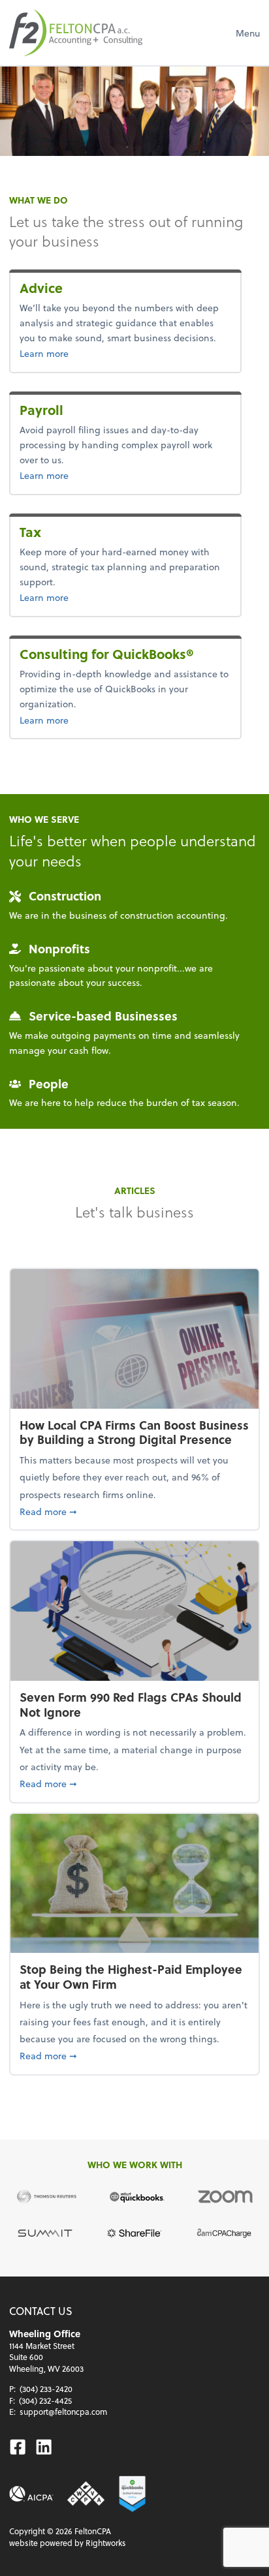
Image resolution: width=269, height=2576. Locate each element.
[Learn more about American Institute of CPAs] (31, 2494)
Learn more (73, 353)
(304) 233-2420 (46, 2389)
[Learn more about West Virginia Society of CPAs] (86, 2494)
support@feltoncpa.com (63, 2412)
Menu (248, 33)
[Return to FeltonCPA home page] (76, 33)
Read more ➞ (134, 1511)
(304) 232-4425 (45, 2400)
